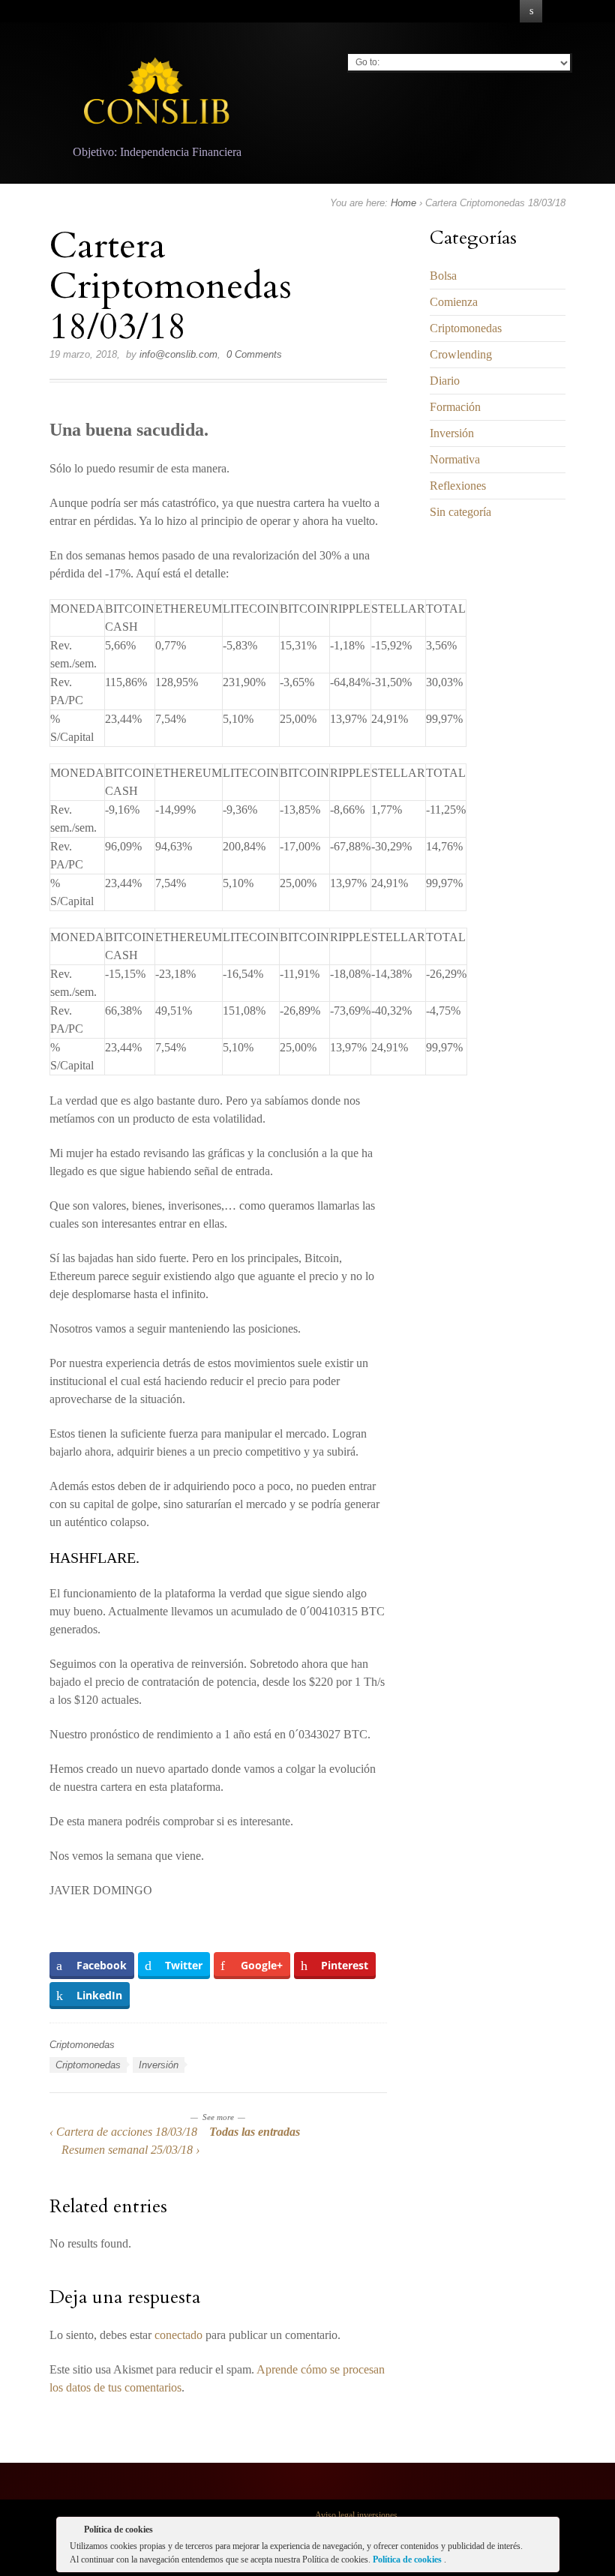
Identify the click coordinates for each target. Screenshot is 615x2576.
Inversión (159, 2065)
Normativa (455, 459)
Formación (455, 407)
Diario (445, 381)
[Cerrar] (547, 2533)
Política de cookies (408, 2560)
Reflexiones (458, 486)
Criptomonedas (82, 2045)
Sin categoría (460, 512)
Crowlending (461, 354)
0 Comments (254, 354)
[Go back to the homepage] (157, 94)
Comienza (454, 302)
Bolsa (443, 276)
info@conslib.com (178, 354)
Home (403, 203)
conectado (178, 2335)
